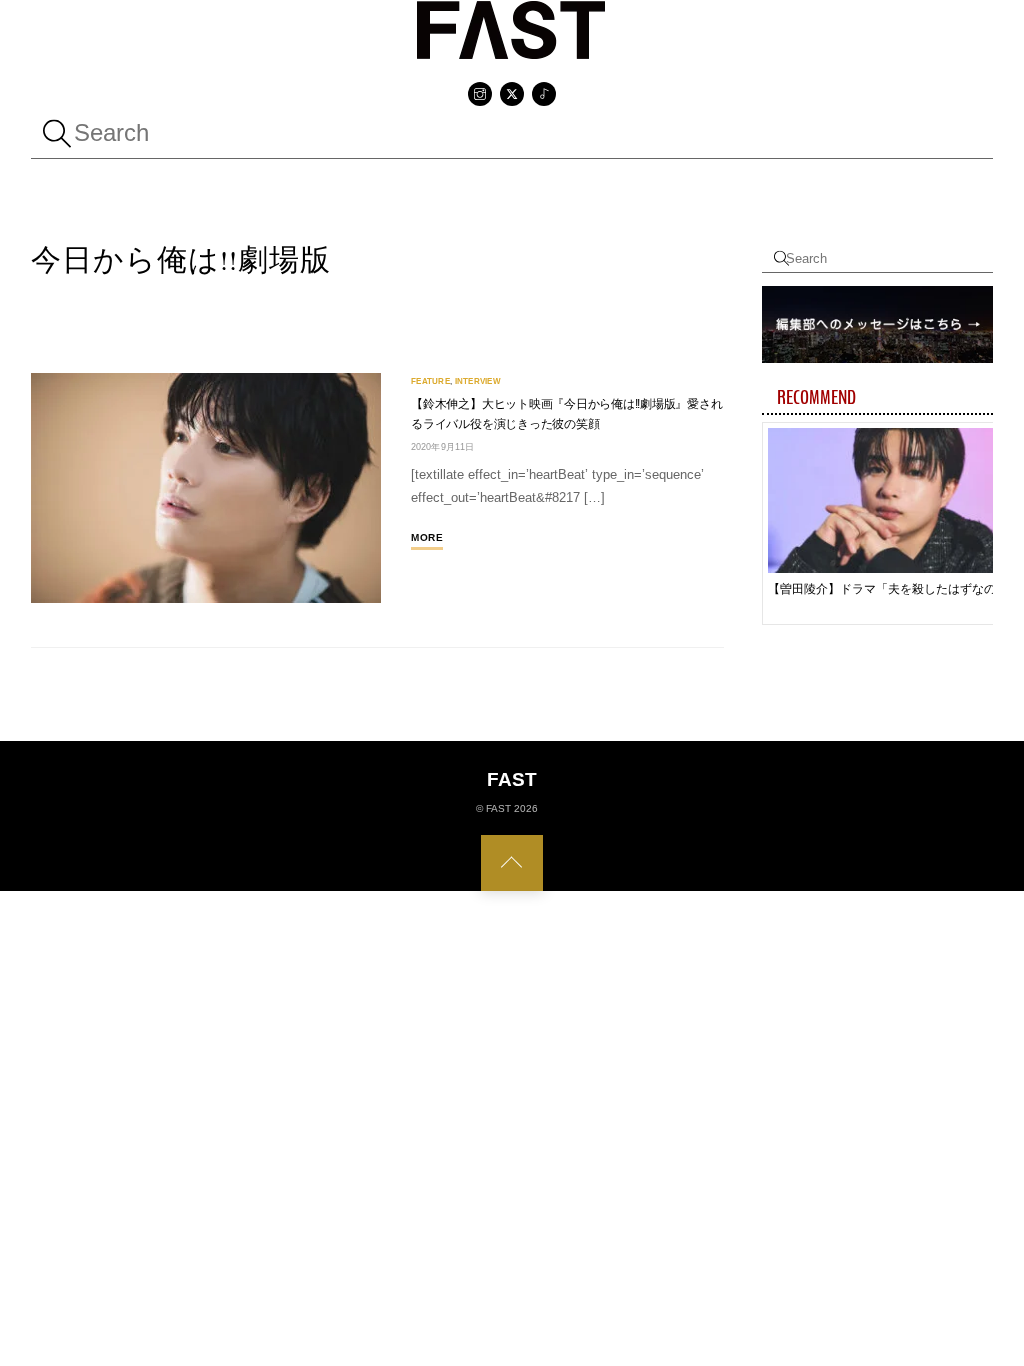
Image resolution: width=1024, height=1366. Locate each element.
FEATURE (430, 381)
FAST (498, 808)
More (427, 537)
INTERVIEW (478, 381)
